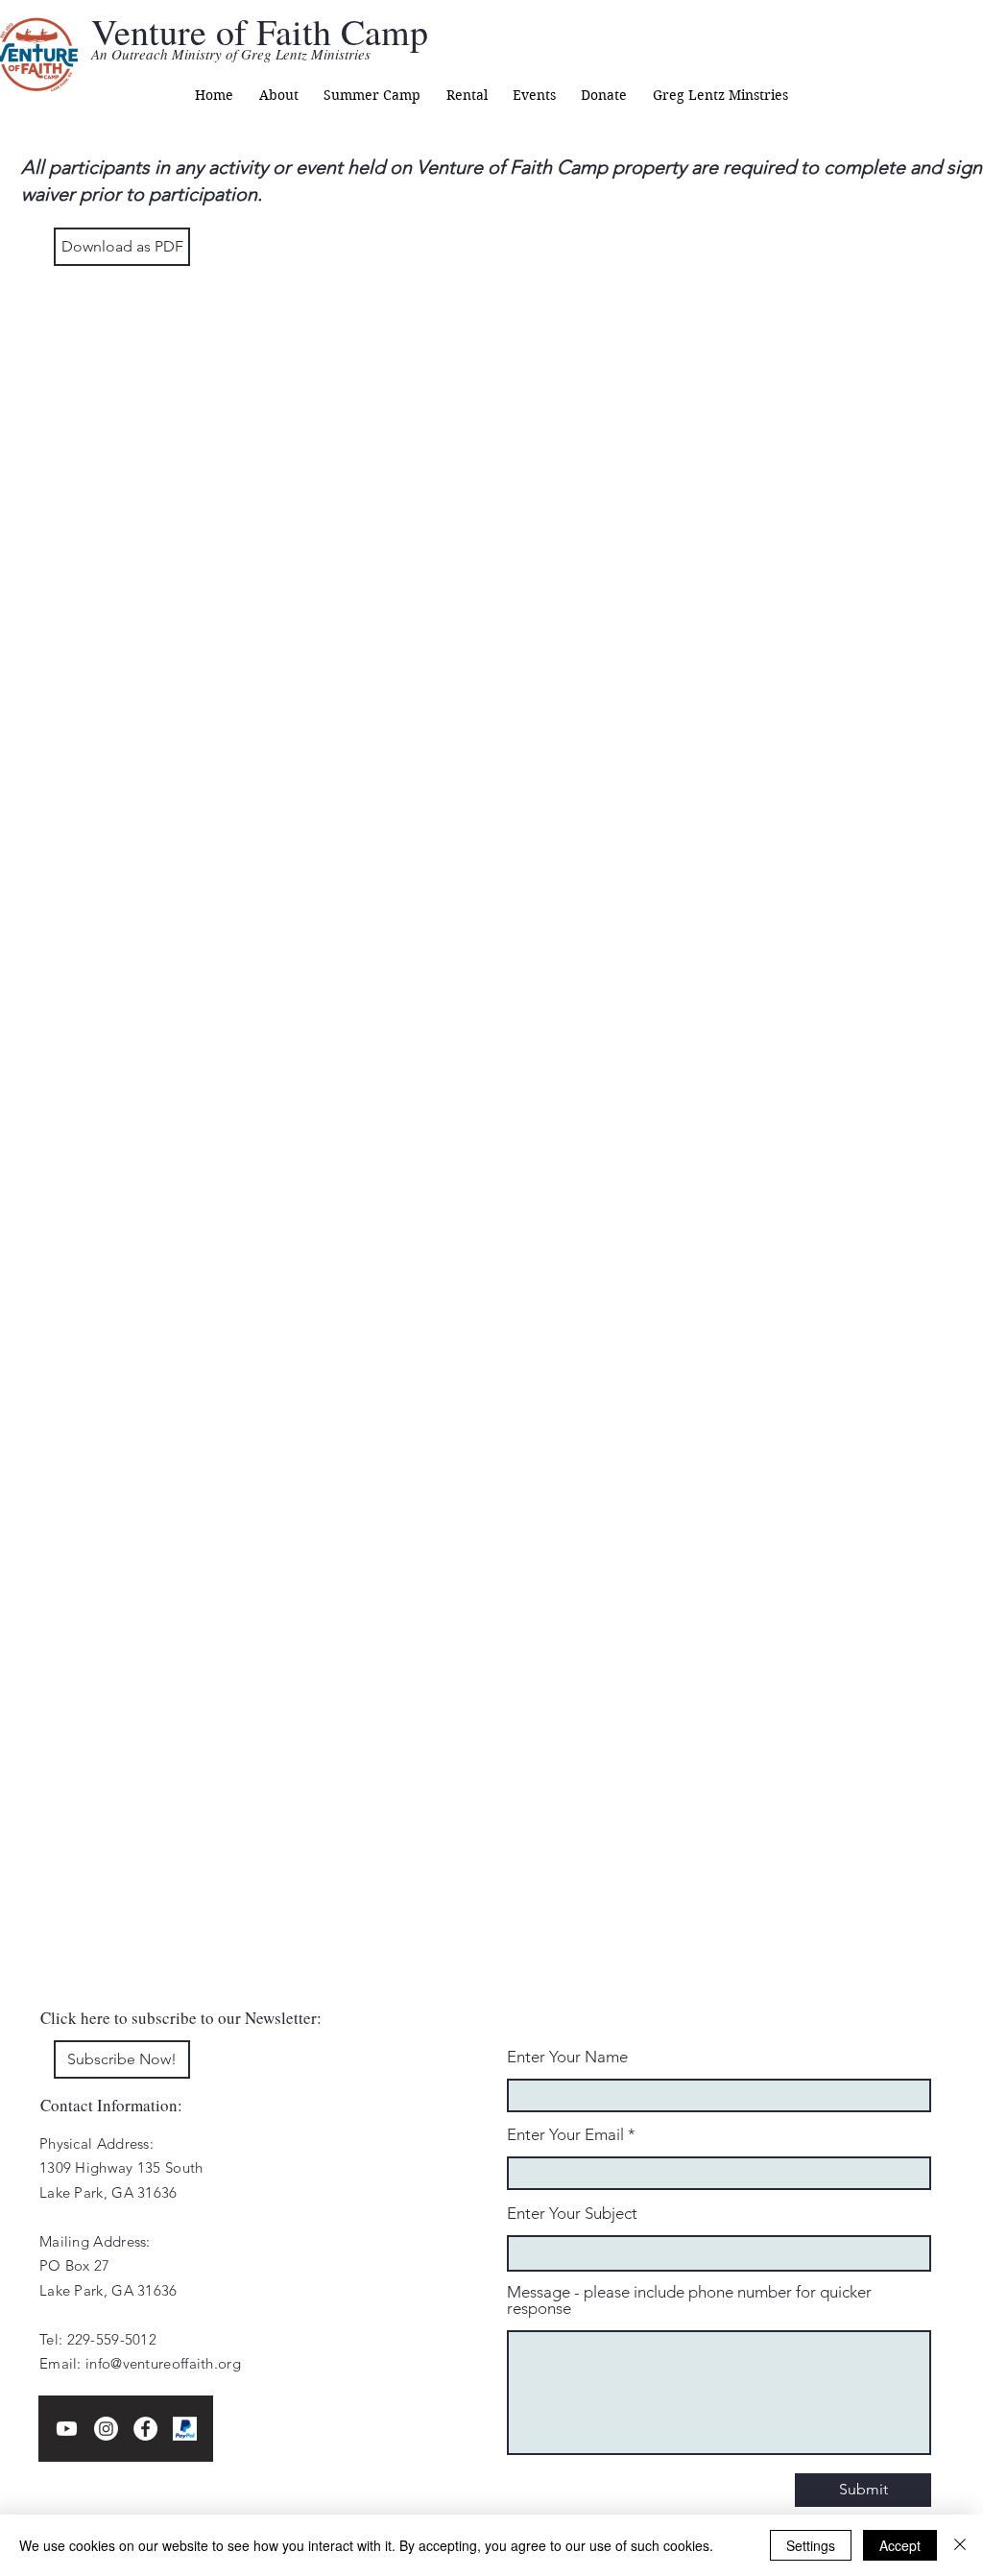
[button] (278, 95)
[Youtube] (67, 2429)
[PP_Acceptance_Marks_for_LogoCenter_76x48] (185, 2429)
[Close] (960, 2545)
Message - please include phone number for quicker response (689, 2300)
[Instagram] (106, 2429)
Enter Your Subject (572, 2214)
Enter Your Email (565, 2135)
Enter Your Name (567, 2057)
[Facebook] (145, 2429)
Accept (900, 2545)
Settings (811, 2545)
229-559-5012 (112, 2339)
